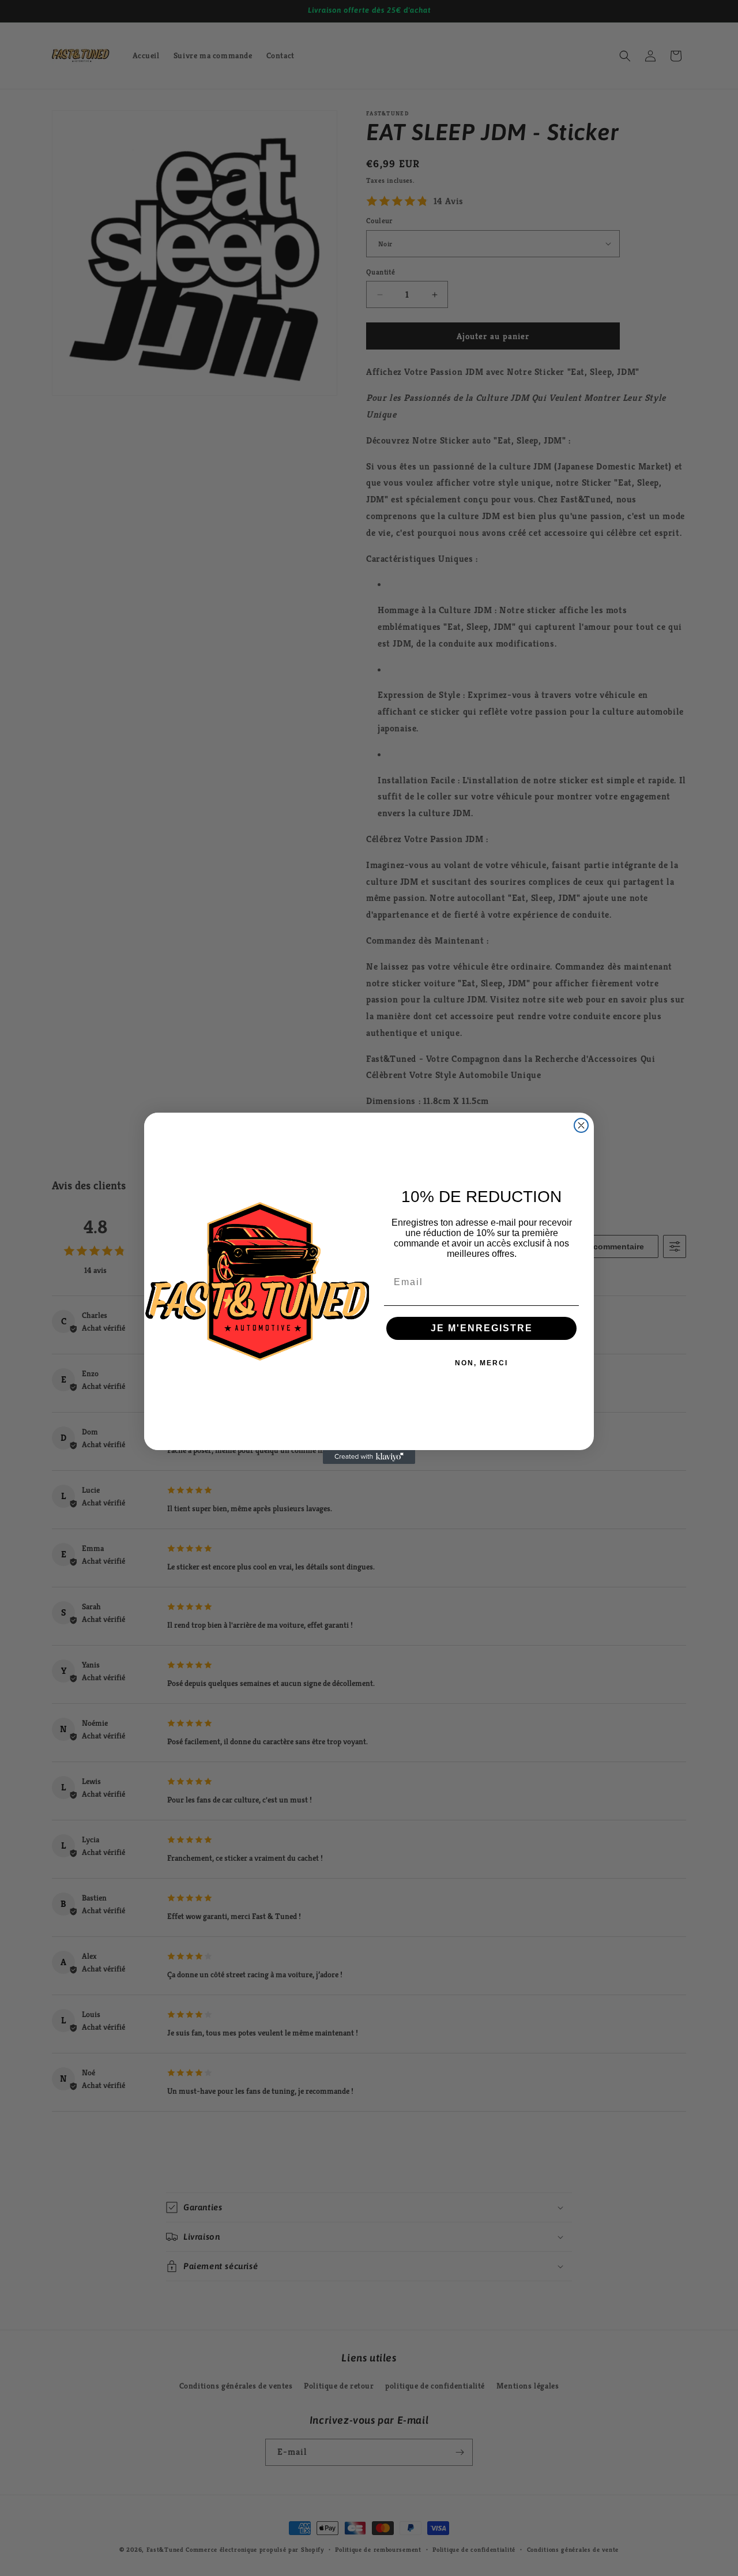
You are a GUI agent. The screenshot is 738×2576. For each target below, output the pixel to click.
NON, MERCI (481, 1363)
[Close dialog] (581, 1125)
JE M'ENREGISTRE (482, 1328)
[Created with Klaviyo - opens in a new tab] (369, 1457)
